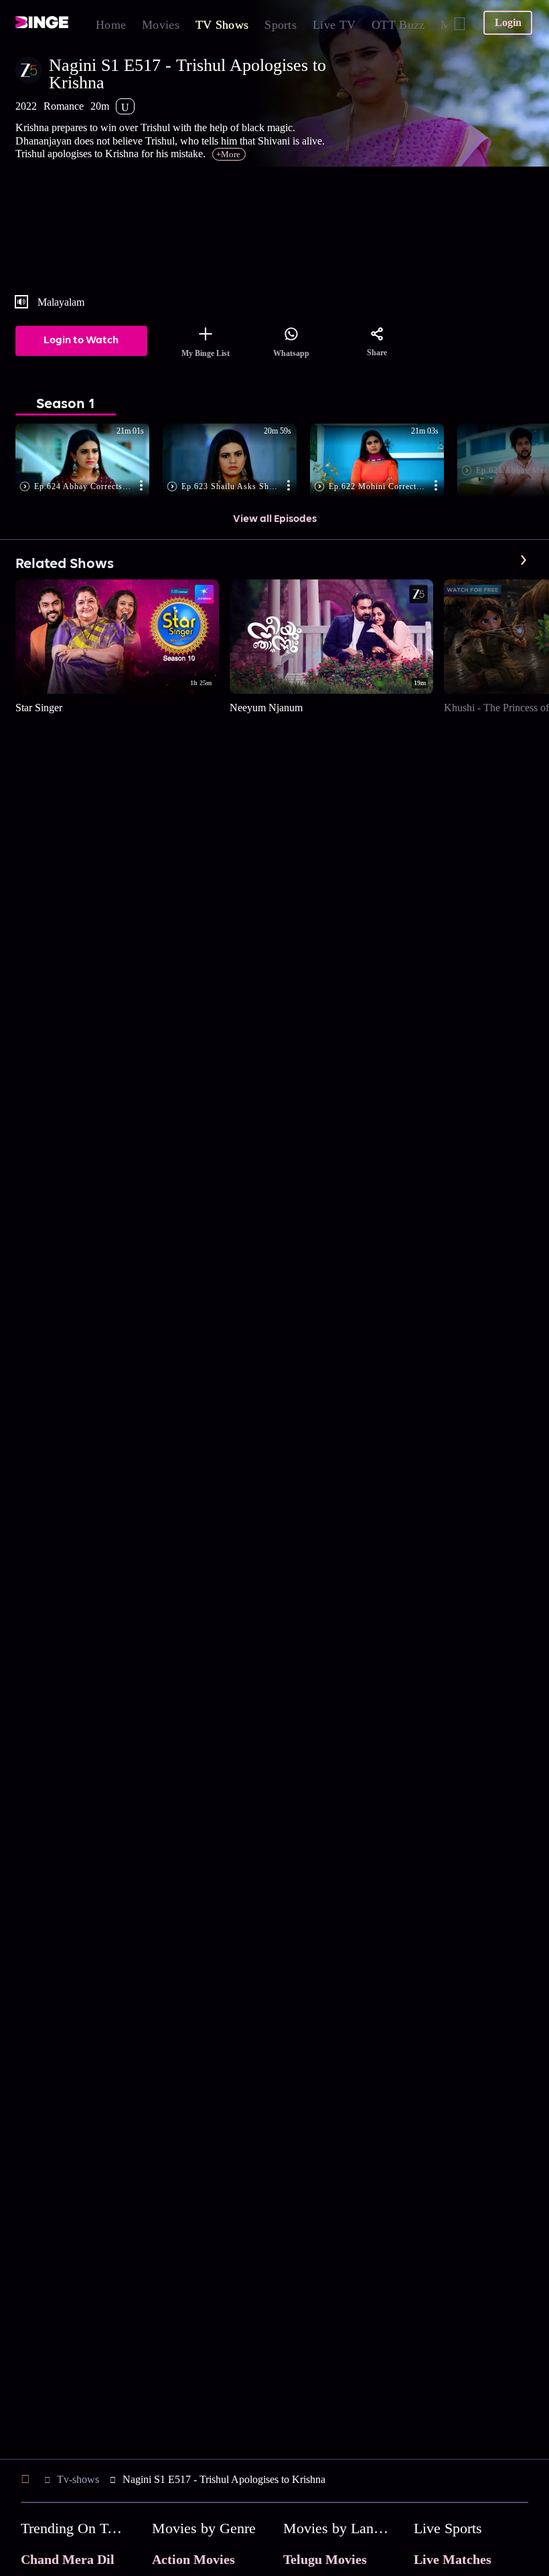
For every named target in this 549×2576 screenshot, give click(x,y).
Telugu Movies (325, 2559)
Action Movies (193, 2559)
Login (508, 22)
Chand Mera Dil (68, 2559)
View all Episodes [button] (275, 519)
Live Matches (453, 2559)
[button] (89, 462)
